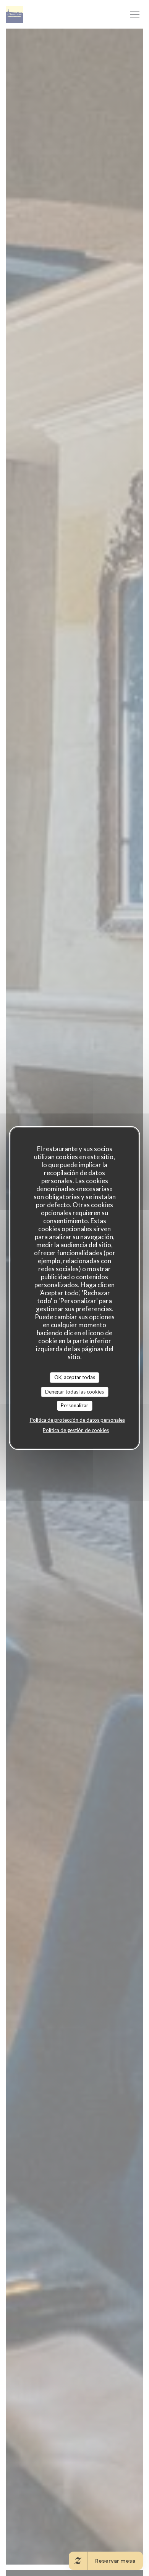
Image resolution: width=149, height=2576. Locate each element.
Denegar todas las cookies (74, 1392)
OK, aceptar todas (75, 1377)
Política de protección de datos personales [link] (77, 1420)
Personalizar (74, 1405)
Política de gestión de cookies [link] (76, 1430)
